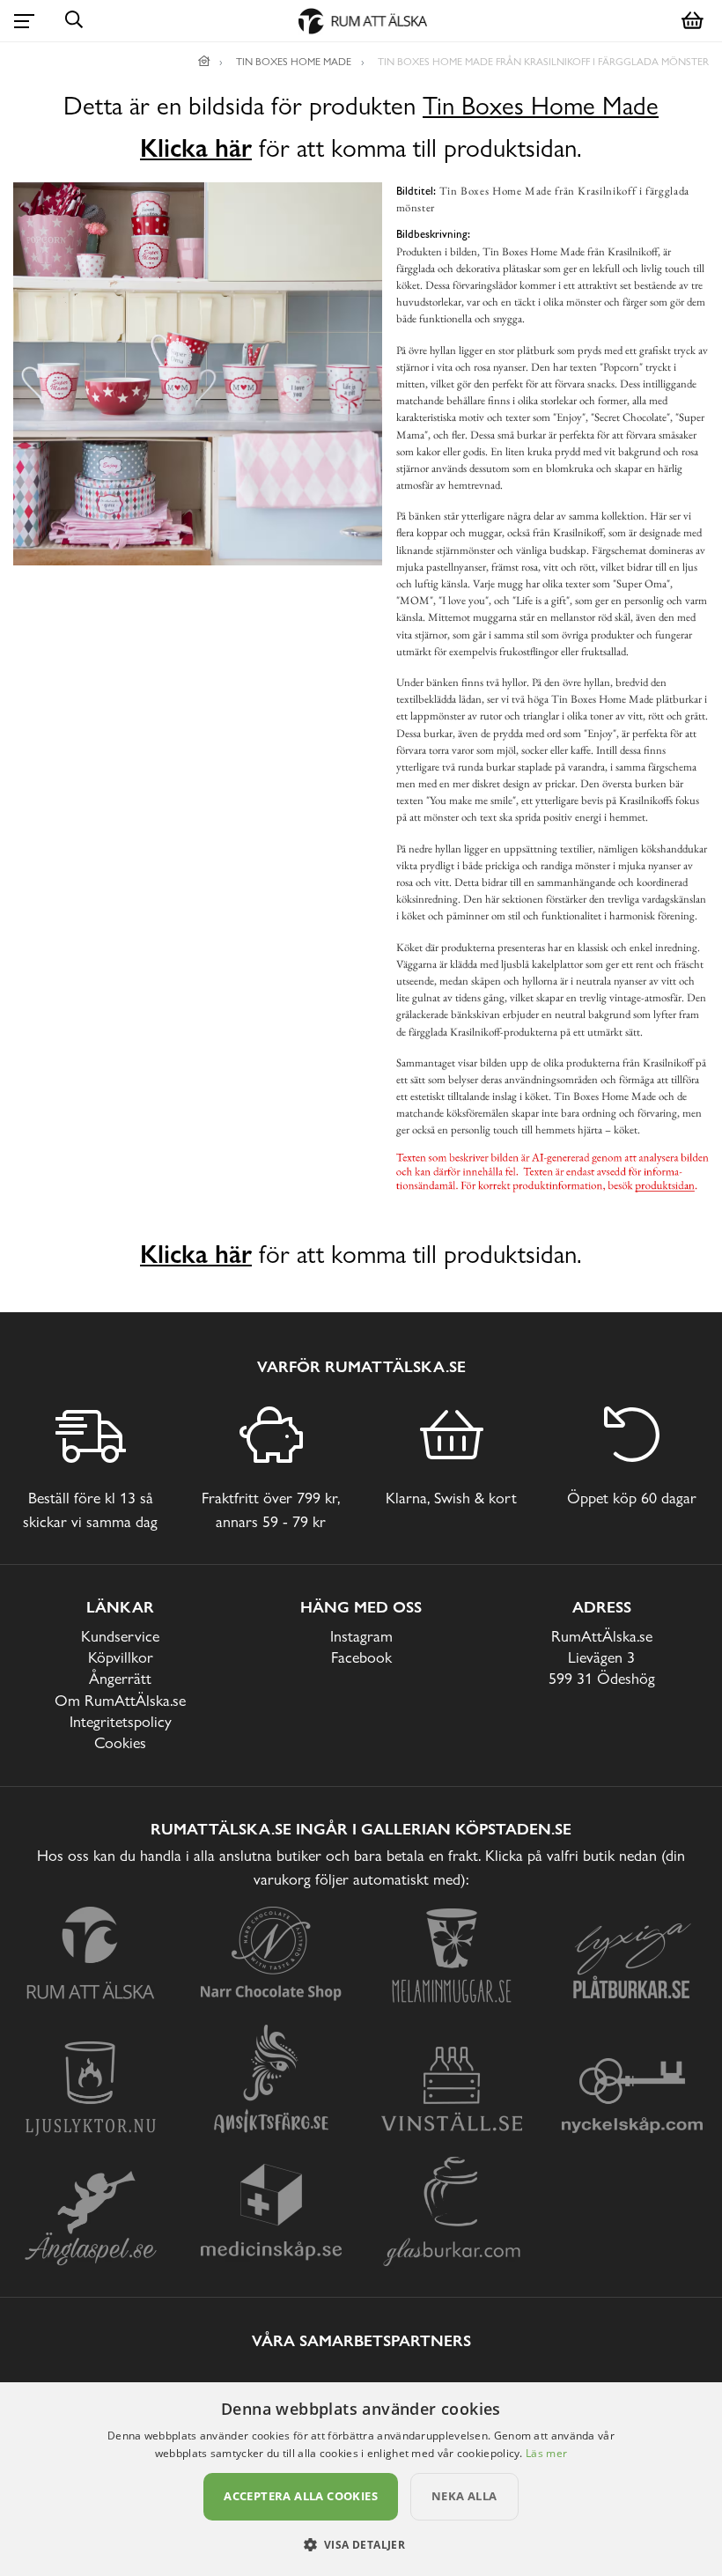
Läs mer (546, 2453)
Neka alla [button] (464, 2496)
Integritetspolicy (121, 1721)
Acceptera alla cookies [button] (301, 2496)
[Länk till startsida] (204, 62)
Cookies (120, 1742)
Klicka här (196, 148)
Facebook (361, 1657)
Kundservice (120, 1636)
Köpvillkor (121, 1657)
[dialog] (361, 2479)
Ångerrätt (120, 1678)
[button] (361, 2544)
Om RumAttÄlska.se (120, 1700)
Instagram (361, 1636)
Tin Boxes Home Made (541, 106)
